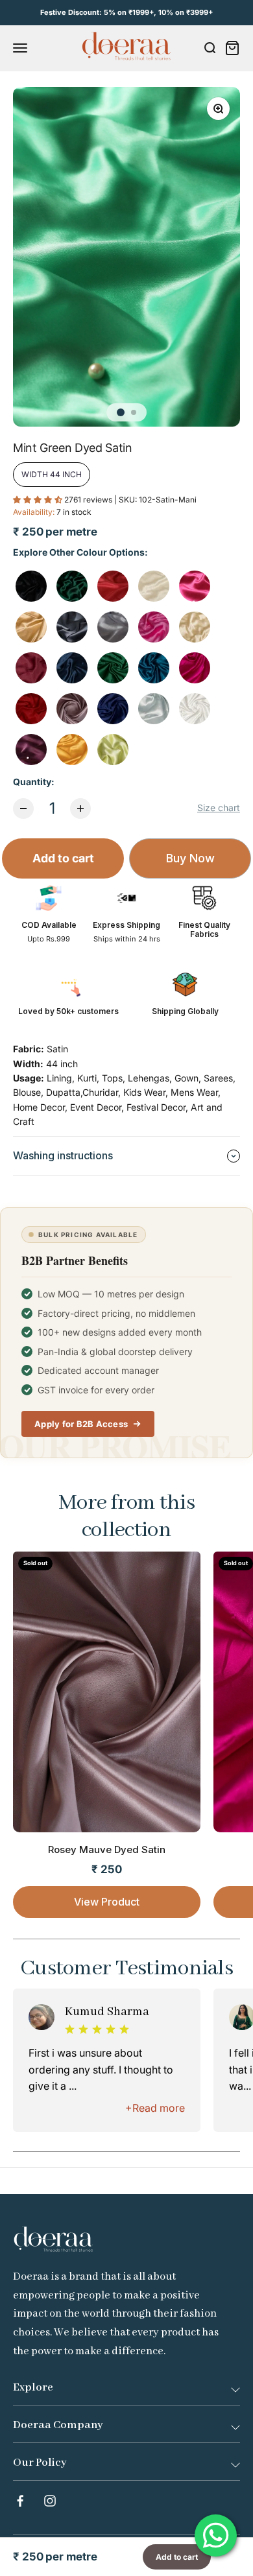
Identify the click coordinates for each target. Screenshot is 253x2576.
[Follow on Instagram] (50, 2501)
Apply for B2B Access (81, 1424)
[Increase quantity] (80, 809)
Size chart (219, 808)
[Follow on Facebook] (20, 2501)
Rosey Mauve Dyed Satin (107, 1849)
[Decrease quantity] (23, 809)
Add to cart (63, 858)
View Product (107, 1902)
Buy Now (190, 858)
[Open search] (210, 48)
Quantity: (34, 782)
